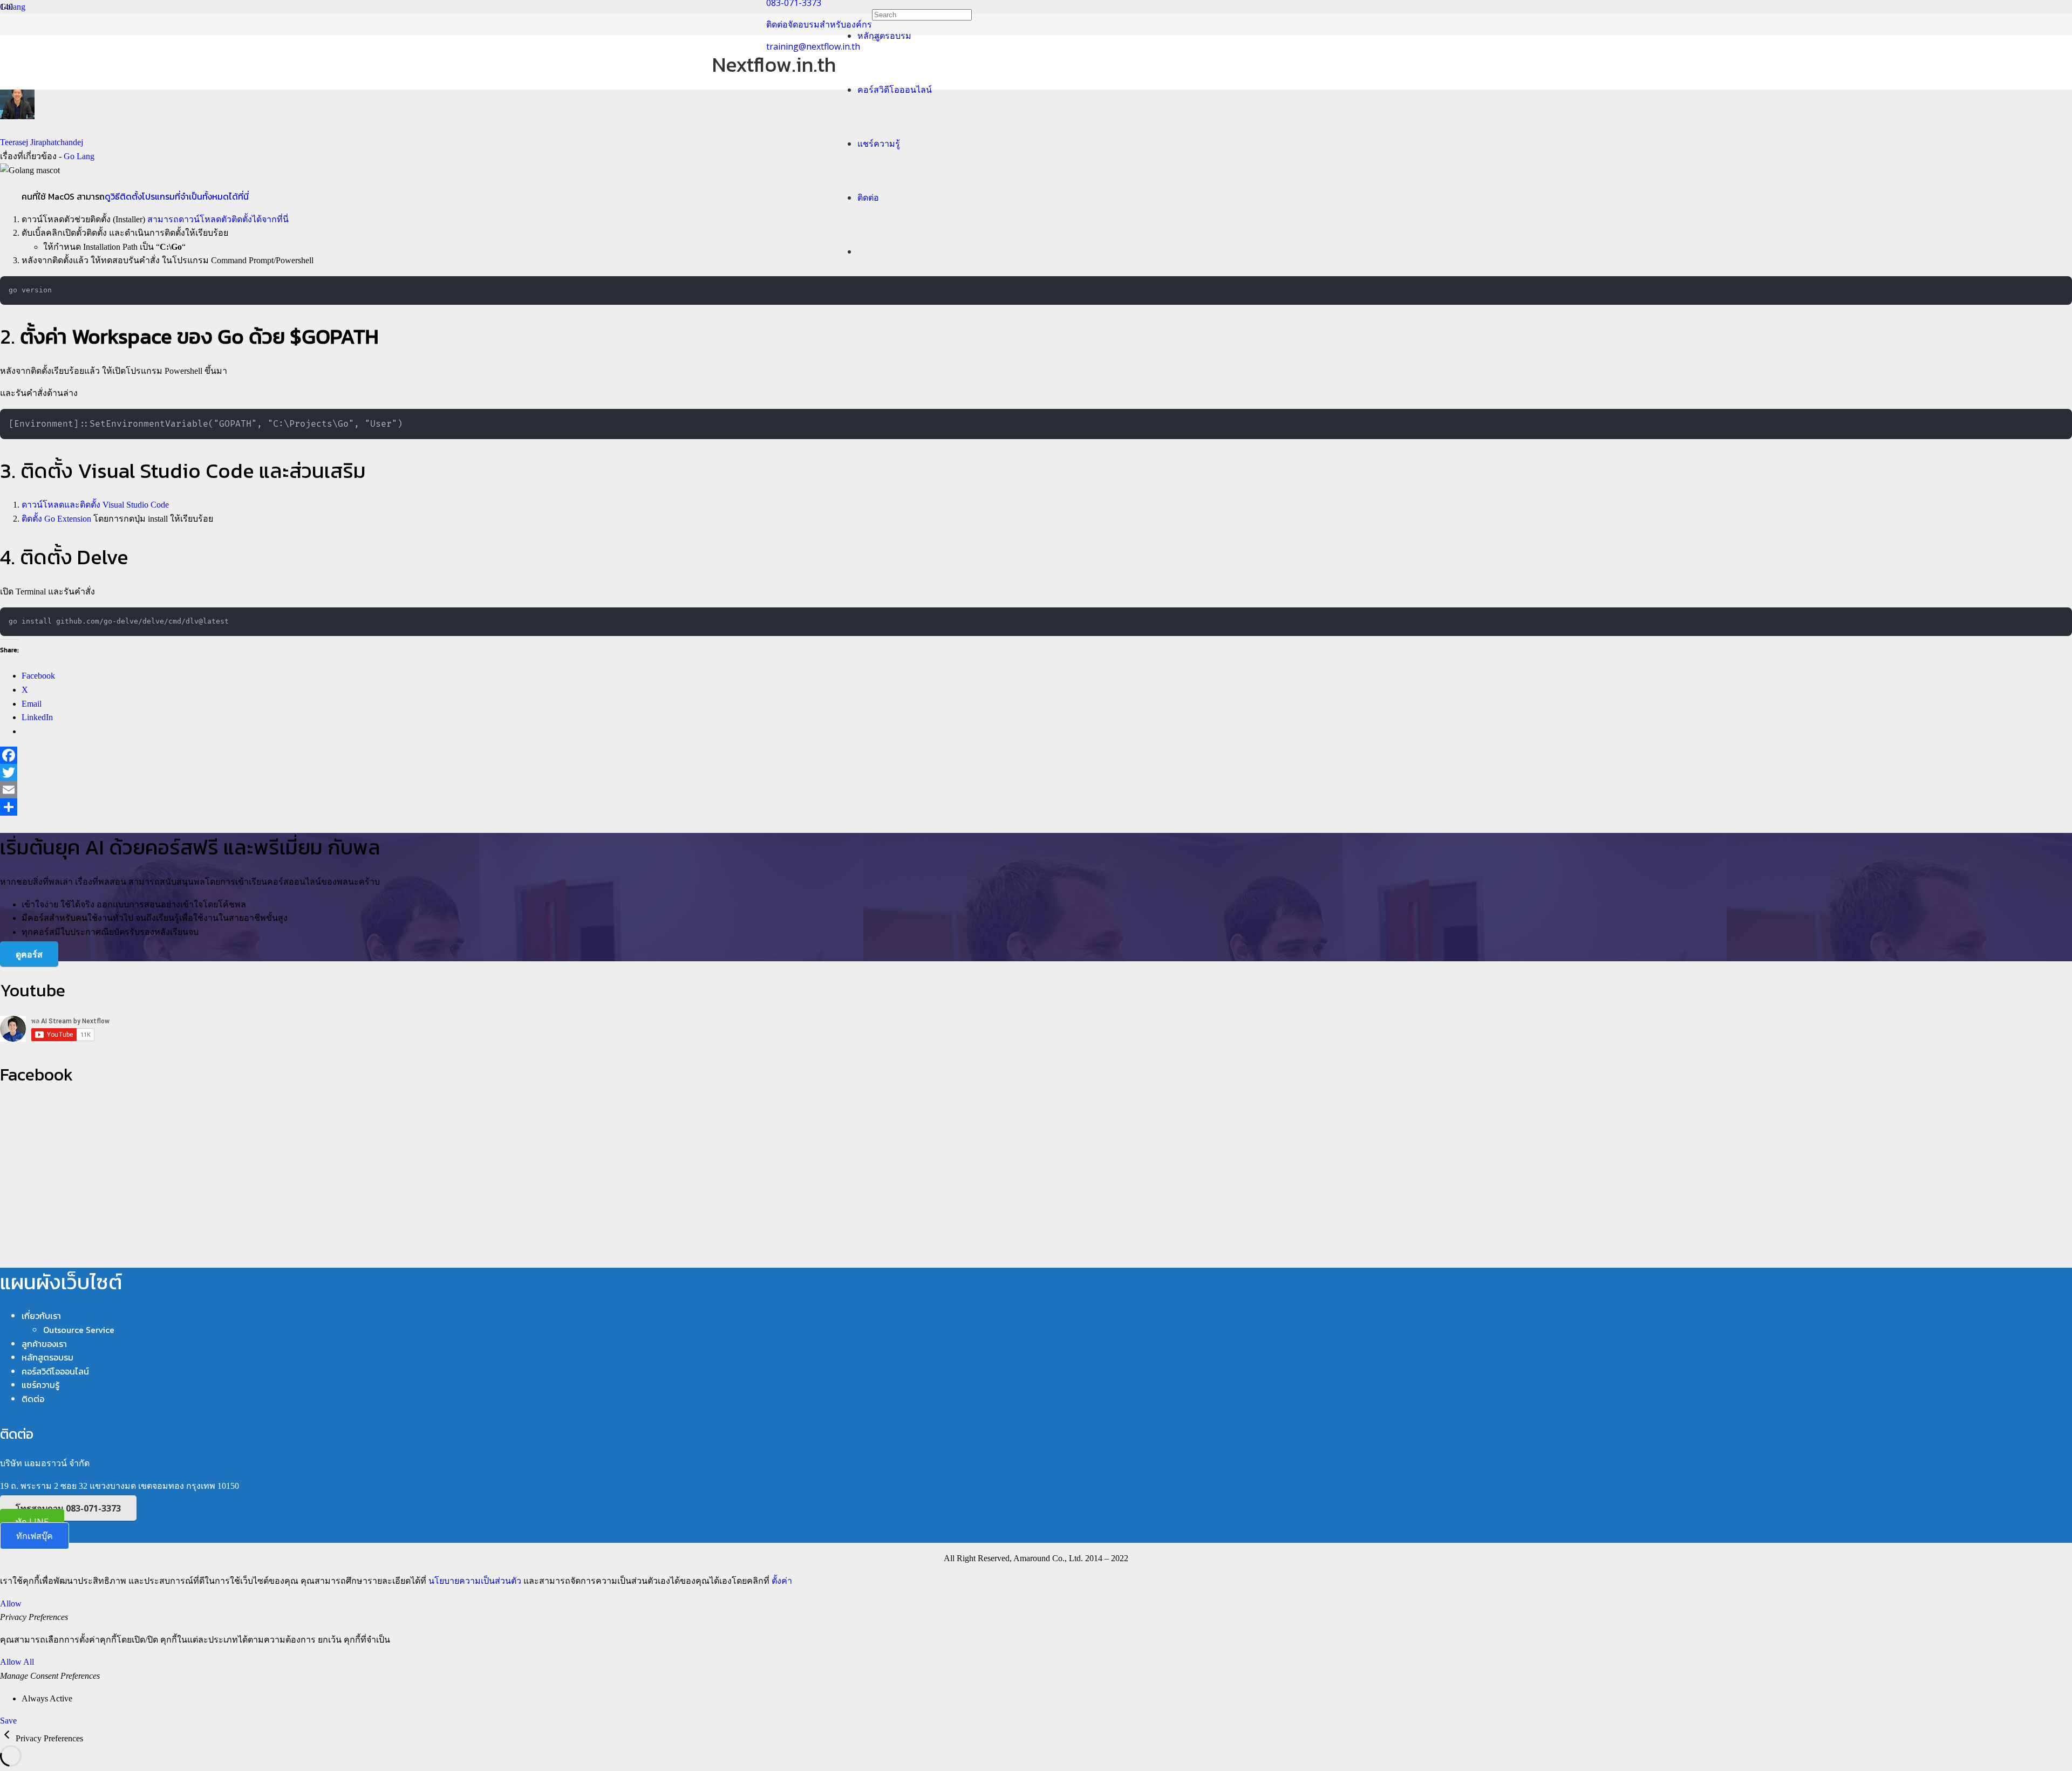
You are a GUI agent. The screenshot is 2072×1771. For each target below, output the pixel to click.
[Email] (1036, 790)
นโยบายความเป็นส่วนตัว (475, 1581)
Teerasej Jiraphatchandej (42, 142)
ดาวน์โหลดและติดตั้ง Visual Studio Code (95, 505)
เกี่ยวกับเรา (41, 1316)
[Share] (1036, 807)
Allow (11, 1604)
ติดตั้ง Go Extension (56, 519)
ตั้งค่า (782, 1581)
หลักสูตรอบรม (47, 1357)
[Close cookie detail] (8, 1738)
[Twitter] (1036, 772)
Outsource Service (79, 1330)
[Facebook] (1036, 755)
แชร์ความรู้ (40, 1385)
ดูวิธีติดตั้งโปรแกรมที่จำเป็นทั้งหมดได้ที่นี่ (177, 196)
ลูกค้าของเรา (44, 1344)
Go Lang (79, 156)
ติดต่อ (33, 1399)
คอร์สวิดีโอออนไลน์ (55, 1371)
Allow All (17, 1662)
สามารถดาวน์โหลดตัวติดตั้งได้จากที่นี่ (218, 219)
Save (8, 1721)
